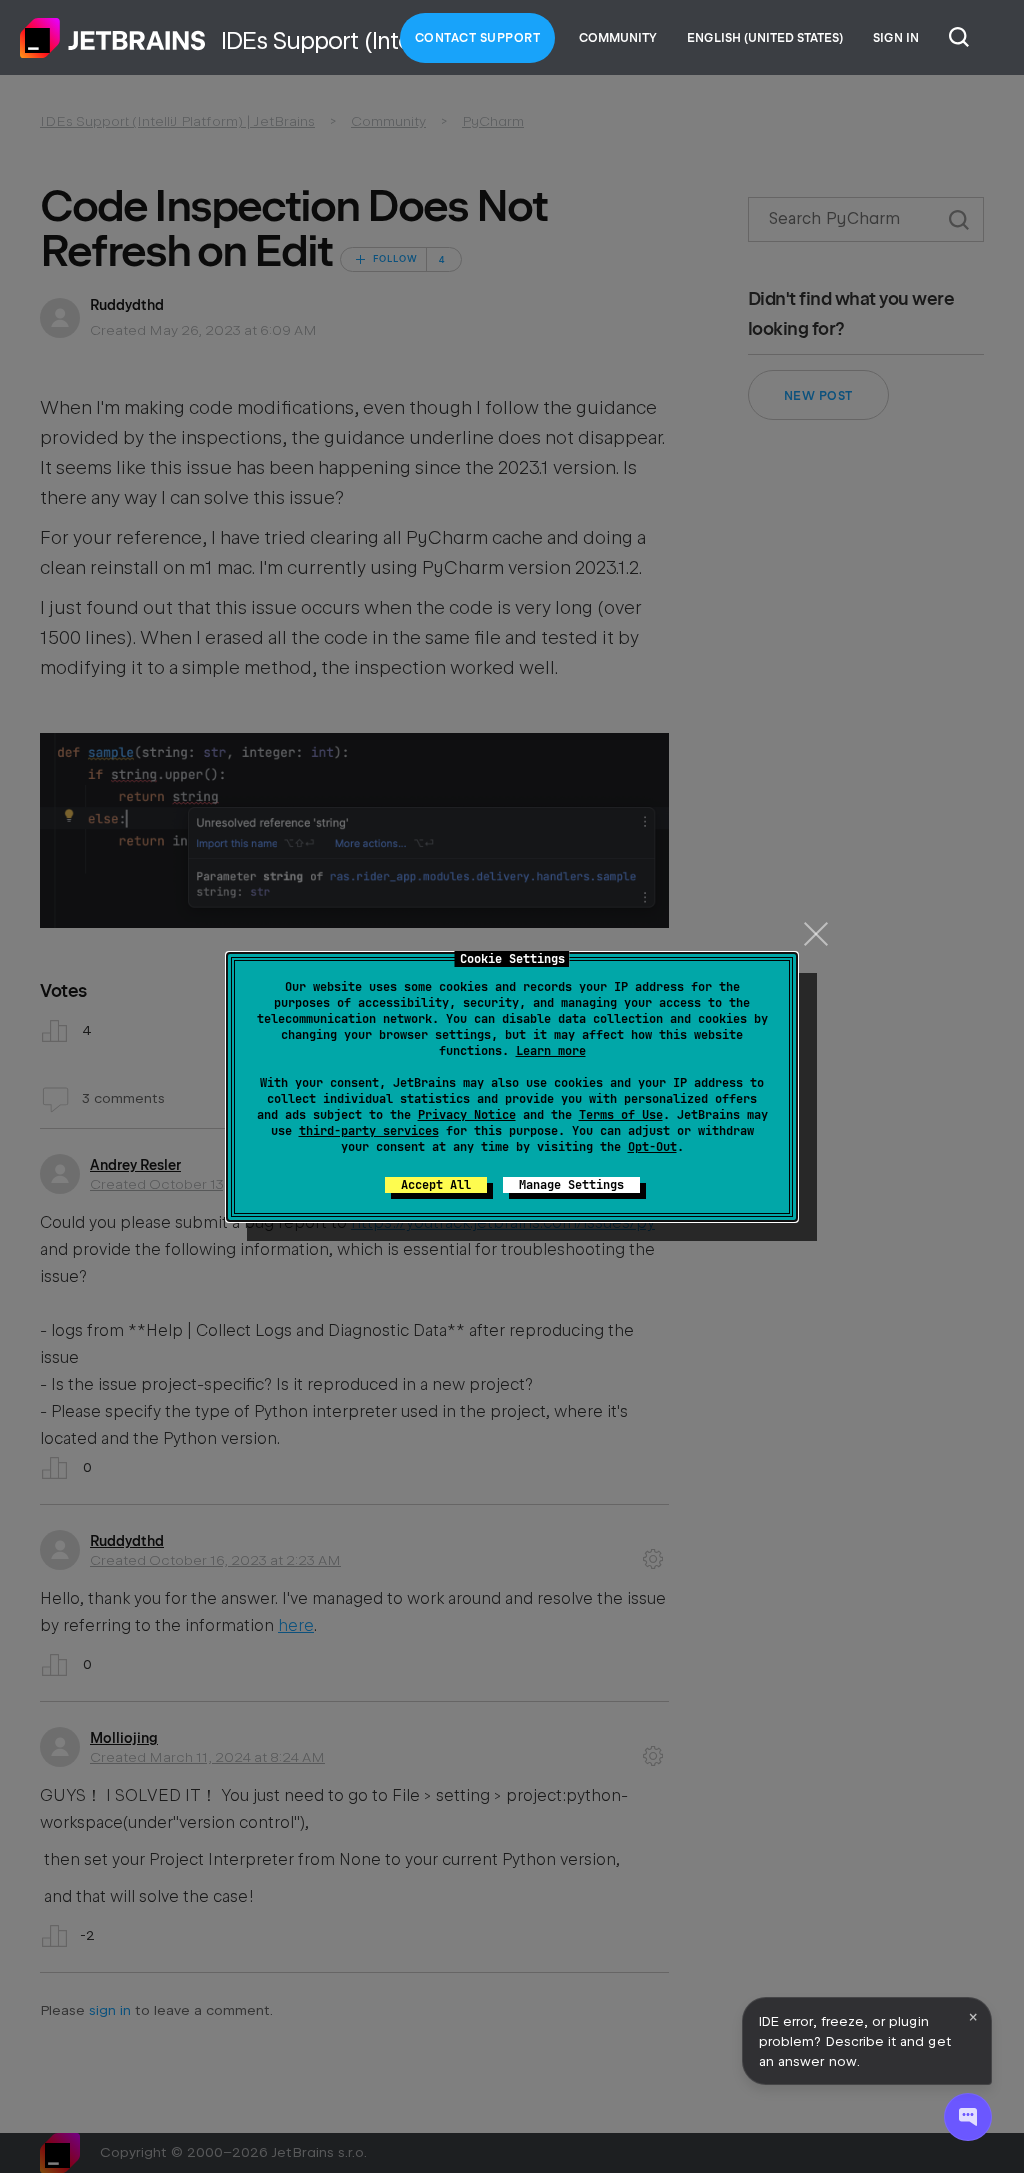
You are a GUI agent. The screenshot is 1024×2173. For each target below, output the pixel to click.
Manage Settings (571, 1185)
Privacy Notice (467, 1115)
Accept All (436, 1185)
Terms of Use (621, 1115)
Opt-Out (652, 1147)
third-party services (369, 1131)
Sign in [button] (896, 38)
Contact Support (478, 38)
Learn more (551, 1051)
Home (113, 38)
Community (618, 38)
